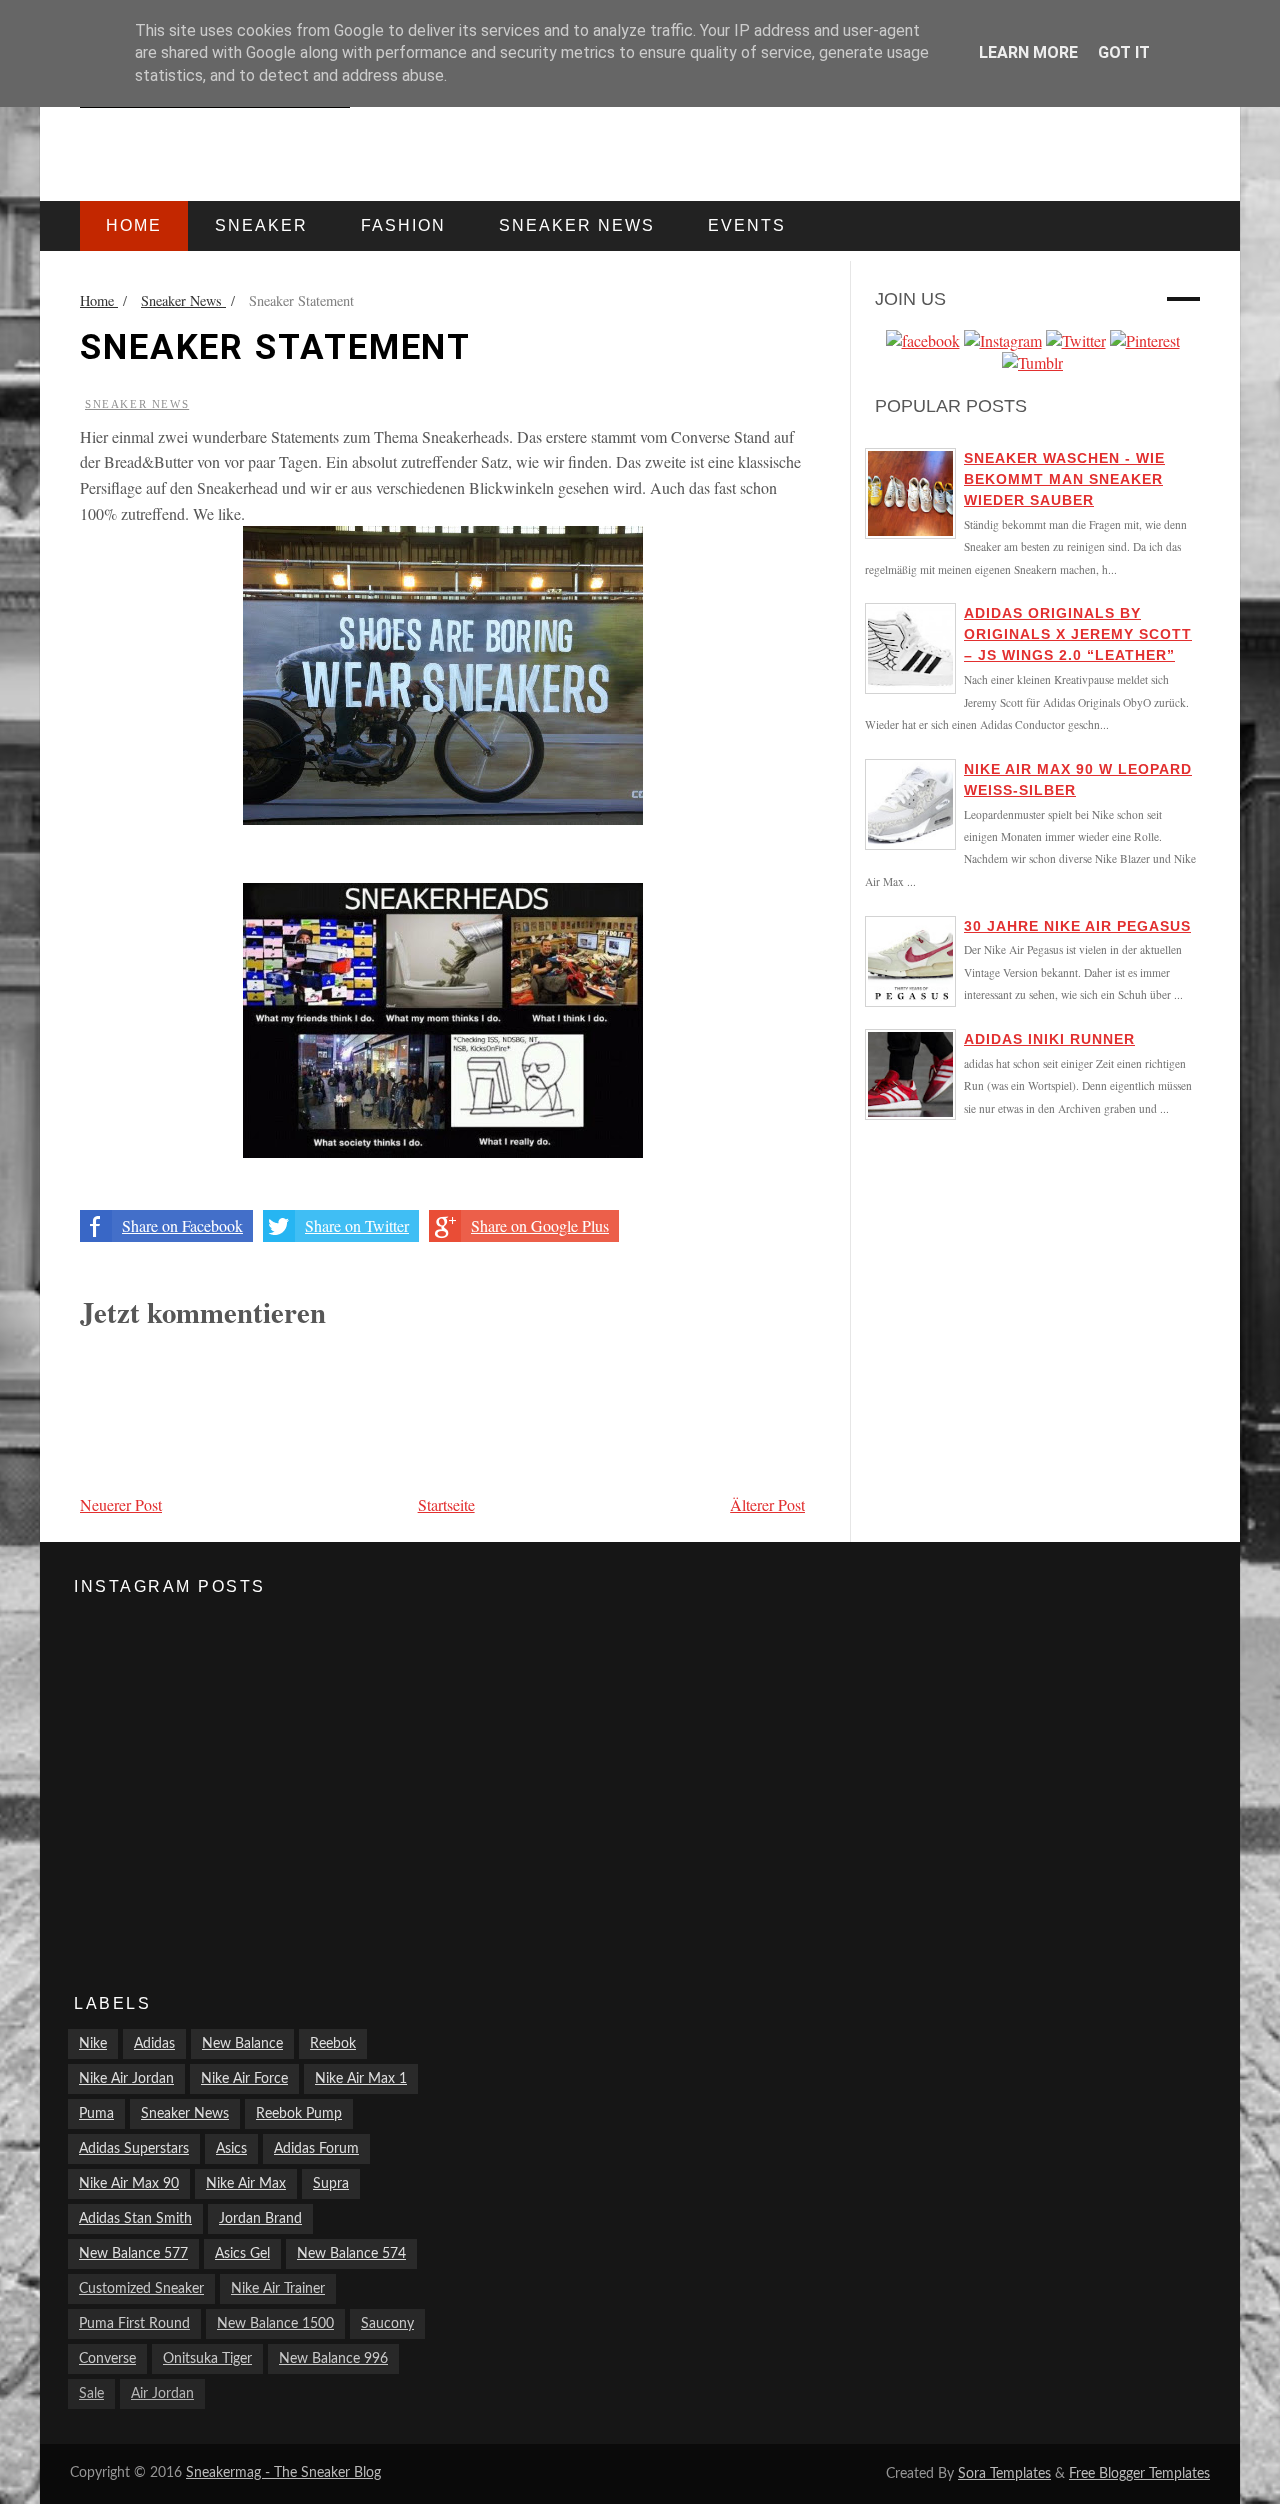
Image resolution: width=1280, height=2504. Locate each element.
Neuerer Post (121, 1504)
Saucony (387, 2324)
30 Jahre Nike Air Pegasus (1077, 926)
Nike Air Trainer (278, 2289)
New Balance (242, 2044)
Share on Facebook (182, 1225)
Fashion (403, 225)
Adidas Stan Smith (135, 2219)
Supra (331, 2184)
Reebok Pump (299, 2114)
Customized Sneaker (141, 2289)
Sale (91, 2394)
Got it (1124, 52)
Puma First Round (134, 2324)
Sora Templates (1004, 2474)
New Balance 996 (333, 2359)
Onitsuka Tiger (207, 2359)
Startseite (446, 1504)
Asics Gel (242, 2254)
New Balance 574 (351, 2254)
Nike (93, 2044)
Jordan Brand (260, 2219)
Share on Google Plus (540, 1225)
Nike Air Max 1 (361, 2079)
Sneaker (261, 225)
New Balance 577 (133, 2254)
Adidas (154, 2044)
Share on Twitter (357, 1225)
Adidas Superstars (134, 2149)
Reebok (333, 2044)
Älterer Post (767, 1504)
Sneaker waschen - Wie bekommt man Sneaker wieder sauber (1064, 479)
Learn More (1028, 52)
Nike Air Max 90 (129, 2184)
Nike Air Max (246, 2184)
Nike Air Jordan (126, 2079)
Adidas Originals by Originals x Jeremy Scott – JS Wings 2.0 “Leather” (1078, 634)
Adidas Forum (316, 2149)
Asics (231, 2149)
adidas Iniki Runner (1049, 1039)
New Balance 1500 (275, 2324)
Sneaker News (137, 404)
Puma (96, 2114)
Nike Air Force (244, 2079)
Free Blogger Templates (1139, 2474)
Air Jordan (162, 2394)
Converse (107, 2359)
